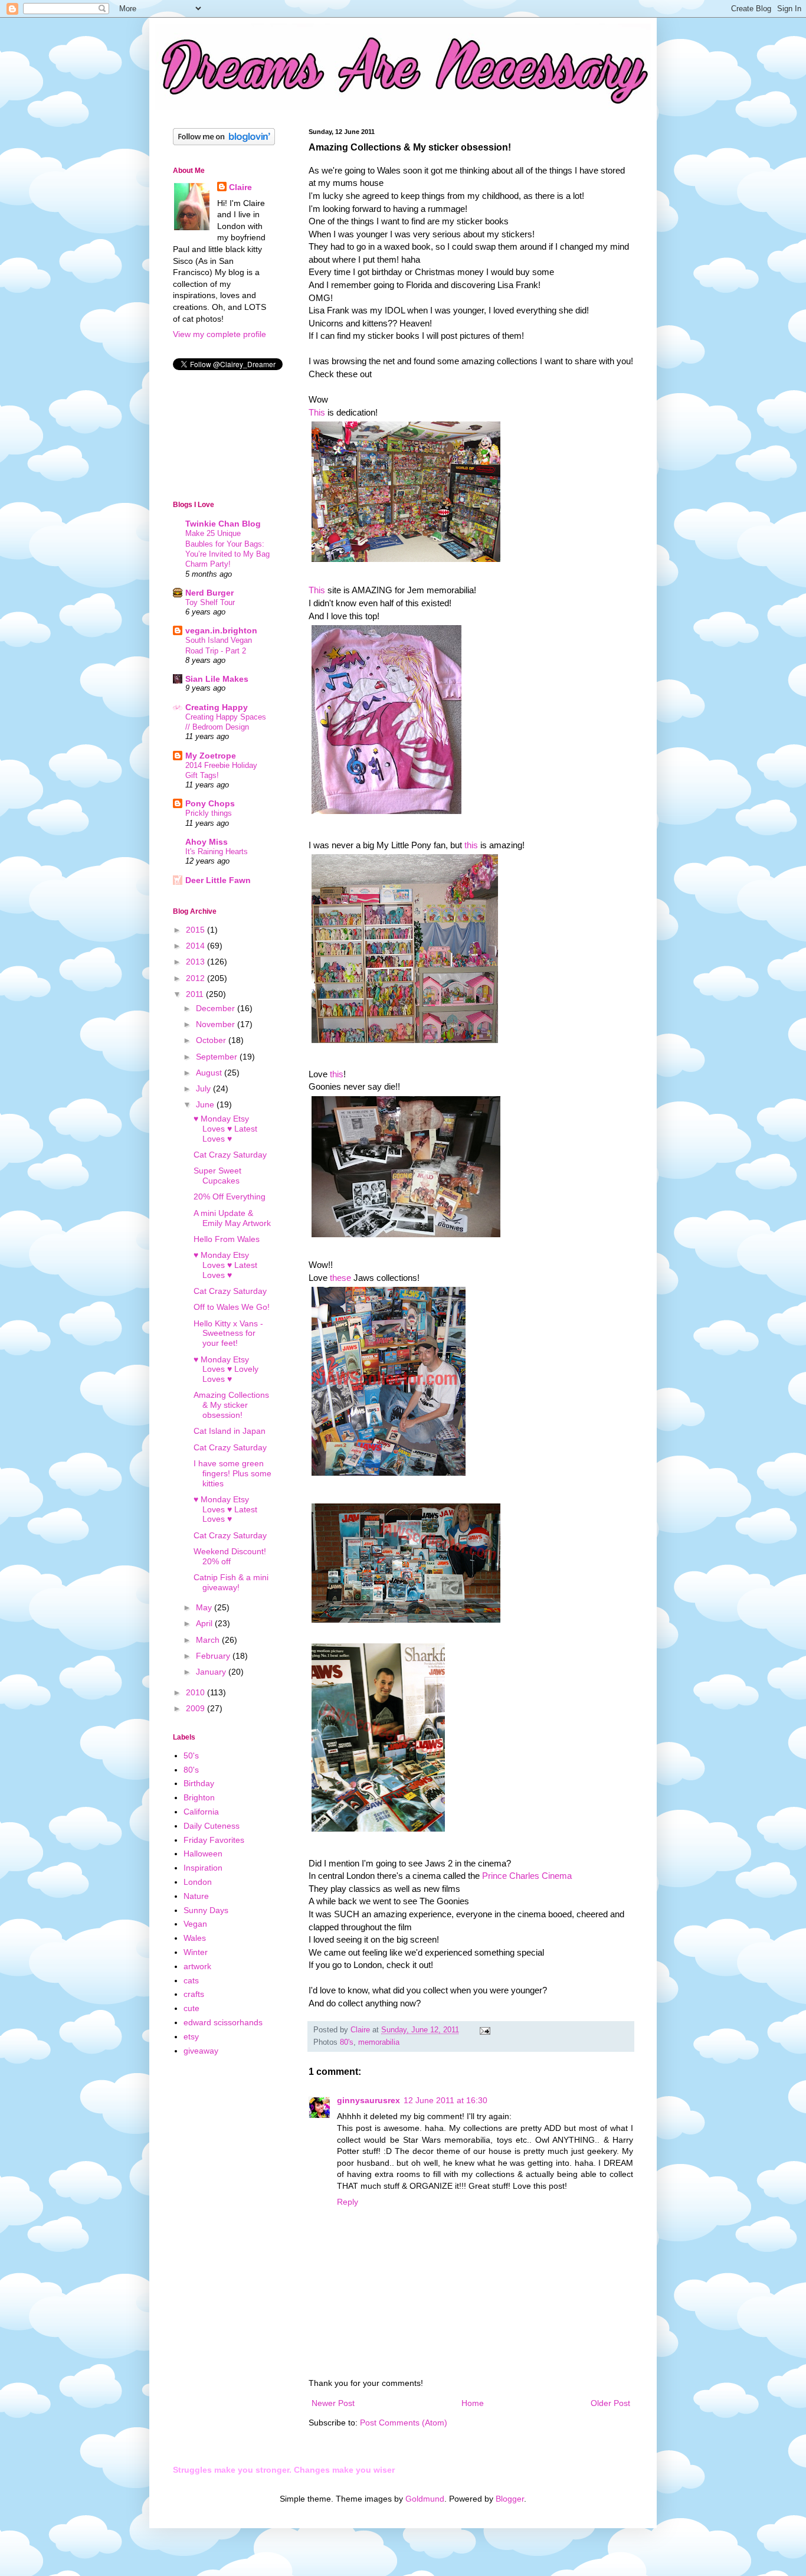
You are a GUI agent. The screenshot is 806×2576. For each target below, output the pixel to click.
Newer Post (333, 2403)
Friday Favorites (214, 1840)
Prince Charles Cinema (527, 1876)
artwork (197, 1966)
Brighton (199, 1797)
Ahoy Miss (207, 842)
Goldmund (425, 2499)
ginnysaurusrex (368, 2100)
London (198, 1882)
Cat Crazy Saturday (230, 1155)
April (205, 1623)
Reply (348, 2202)
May (205, 1607)
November (217, 1024)
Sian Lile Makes (217, 679)
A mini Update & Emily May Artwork (232, 1218)
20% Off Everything (230, 1197)
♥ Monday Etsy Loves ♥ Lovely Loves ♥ (226, 1369)
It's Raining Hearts (217, 851)
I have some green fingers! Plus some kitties (232, 1473)
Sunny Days (206, 1910)
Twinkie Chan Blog (223, 524)
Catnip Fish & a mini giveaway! (231, 1582)
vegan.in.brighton (221, 630)
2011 (196, 994)
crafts (194, 1994)
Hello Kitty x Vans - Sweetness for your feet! (228, 1333)
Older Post (610, 2403)
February (214, 1656)
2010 (196, 1692)
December (217, 1008)
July (204, 1088)
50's (191, 1756)
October (212, 1040)
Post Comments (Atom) (404, 2423)
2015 (196, 930)
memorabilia (379, 2042)
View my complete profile (219, 334)
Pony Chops (210, 803)
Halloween (203, 1853)
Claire (240, 187)
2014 (196, 946)
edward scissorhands (223, 2022)
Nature (196, 1896)
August (210, 1073)
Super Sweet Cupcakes (217, 1176)
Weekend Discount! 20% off (230, 1556)
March (209, 1640)
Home (473, 2403)
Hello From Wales (227, 1239)
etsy (191, 2036)
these (340, 1278)
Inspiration (203, 1868)
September (218, 1057)
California (201, 1812)
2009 (196, 1708)
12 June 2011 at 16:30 (445, 2100)
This (317, 412)
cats (191, 1980)
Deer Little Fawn (218, 880)
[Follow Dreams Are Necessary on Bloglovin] (224, 142)
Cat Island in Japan (230, 1431)
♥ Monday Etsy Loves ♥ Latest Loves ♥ (225, 1129)
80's (347, 2042)
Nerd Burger (209, 593)
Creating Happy (217, 707)
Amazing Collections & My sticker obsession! (231, 1405)
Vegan (195, 1924)
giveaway (201, 2051)
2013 (196, 962)
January (212, 1672)
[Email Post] (484, 2030)
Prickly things (209, 813)
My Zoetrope (211, 756)
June (206, 1104)
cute (191, 2008)
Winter (196, 1952)
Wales (195, 1938)
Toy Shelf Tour (210, 602)
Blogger (510, 2499)
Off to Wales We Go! (232, 1307)
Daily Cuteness (212, 1826)
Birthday (199, 1783)
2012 (196, 978)
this (471, 845)
